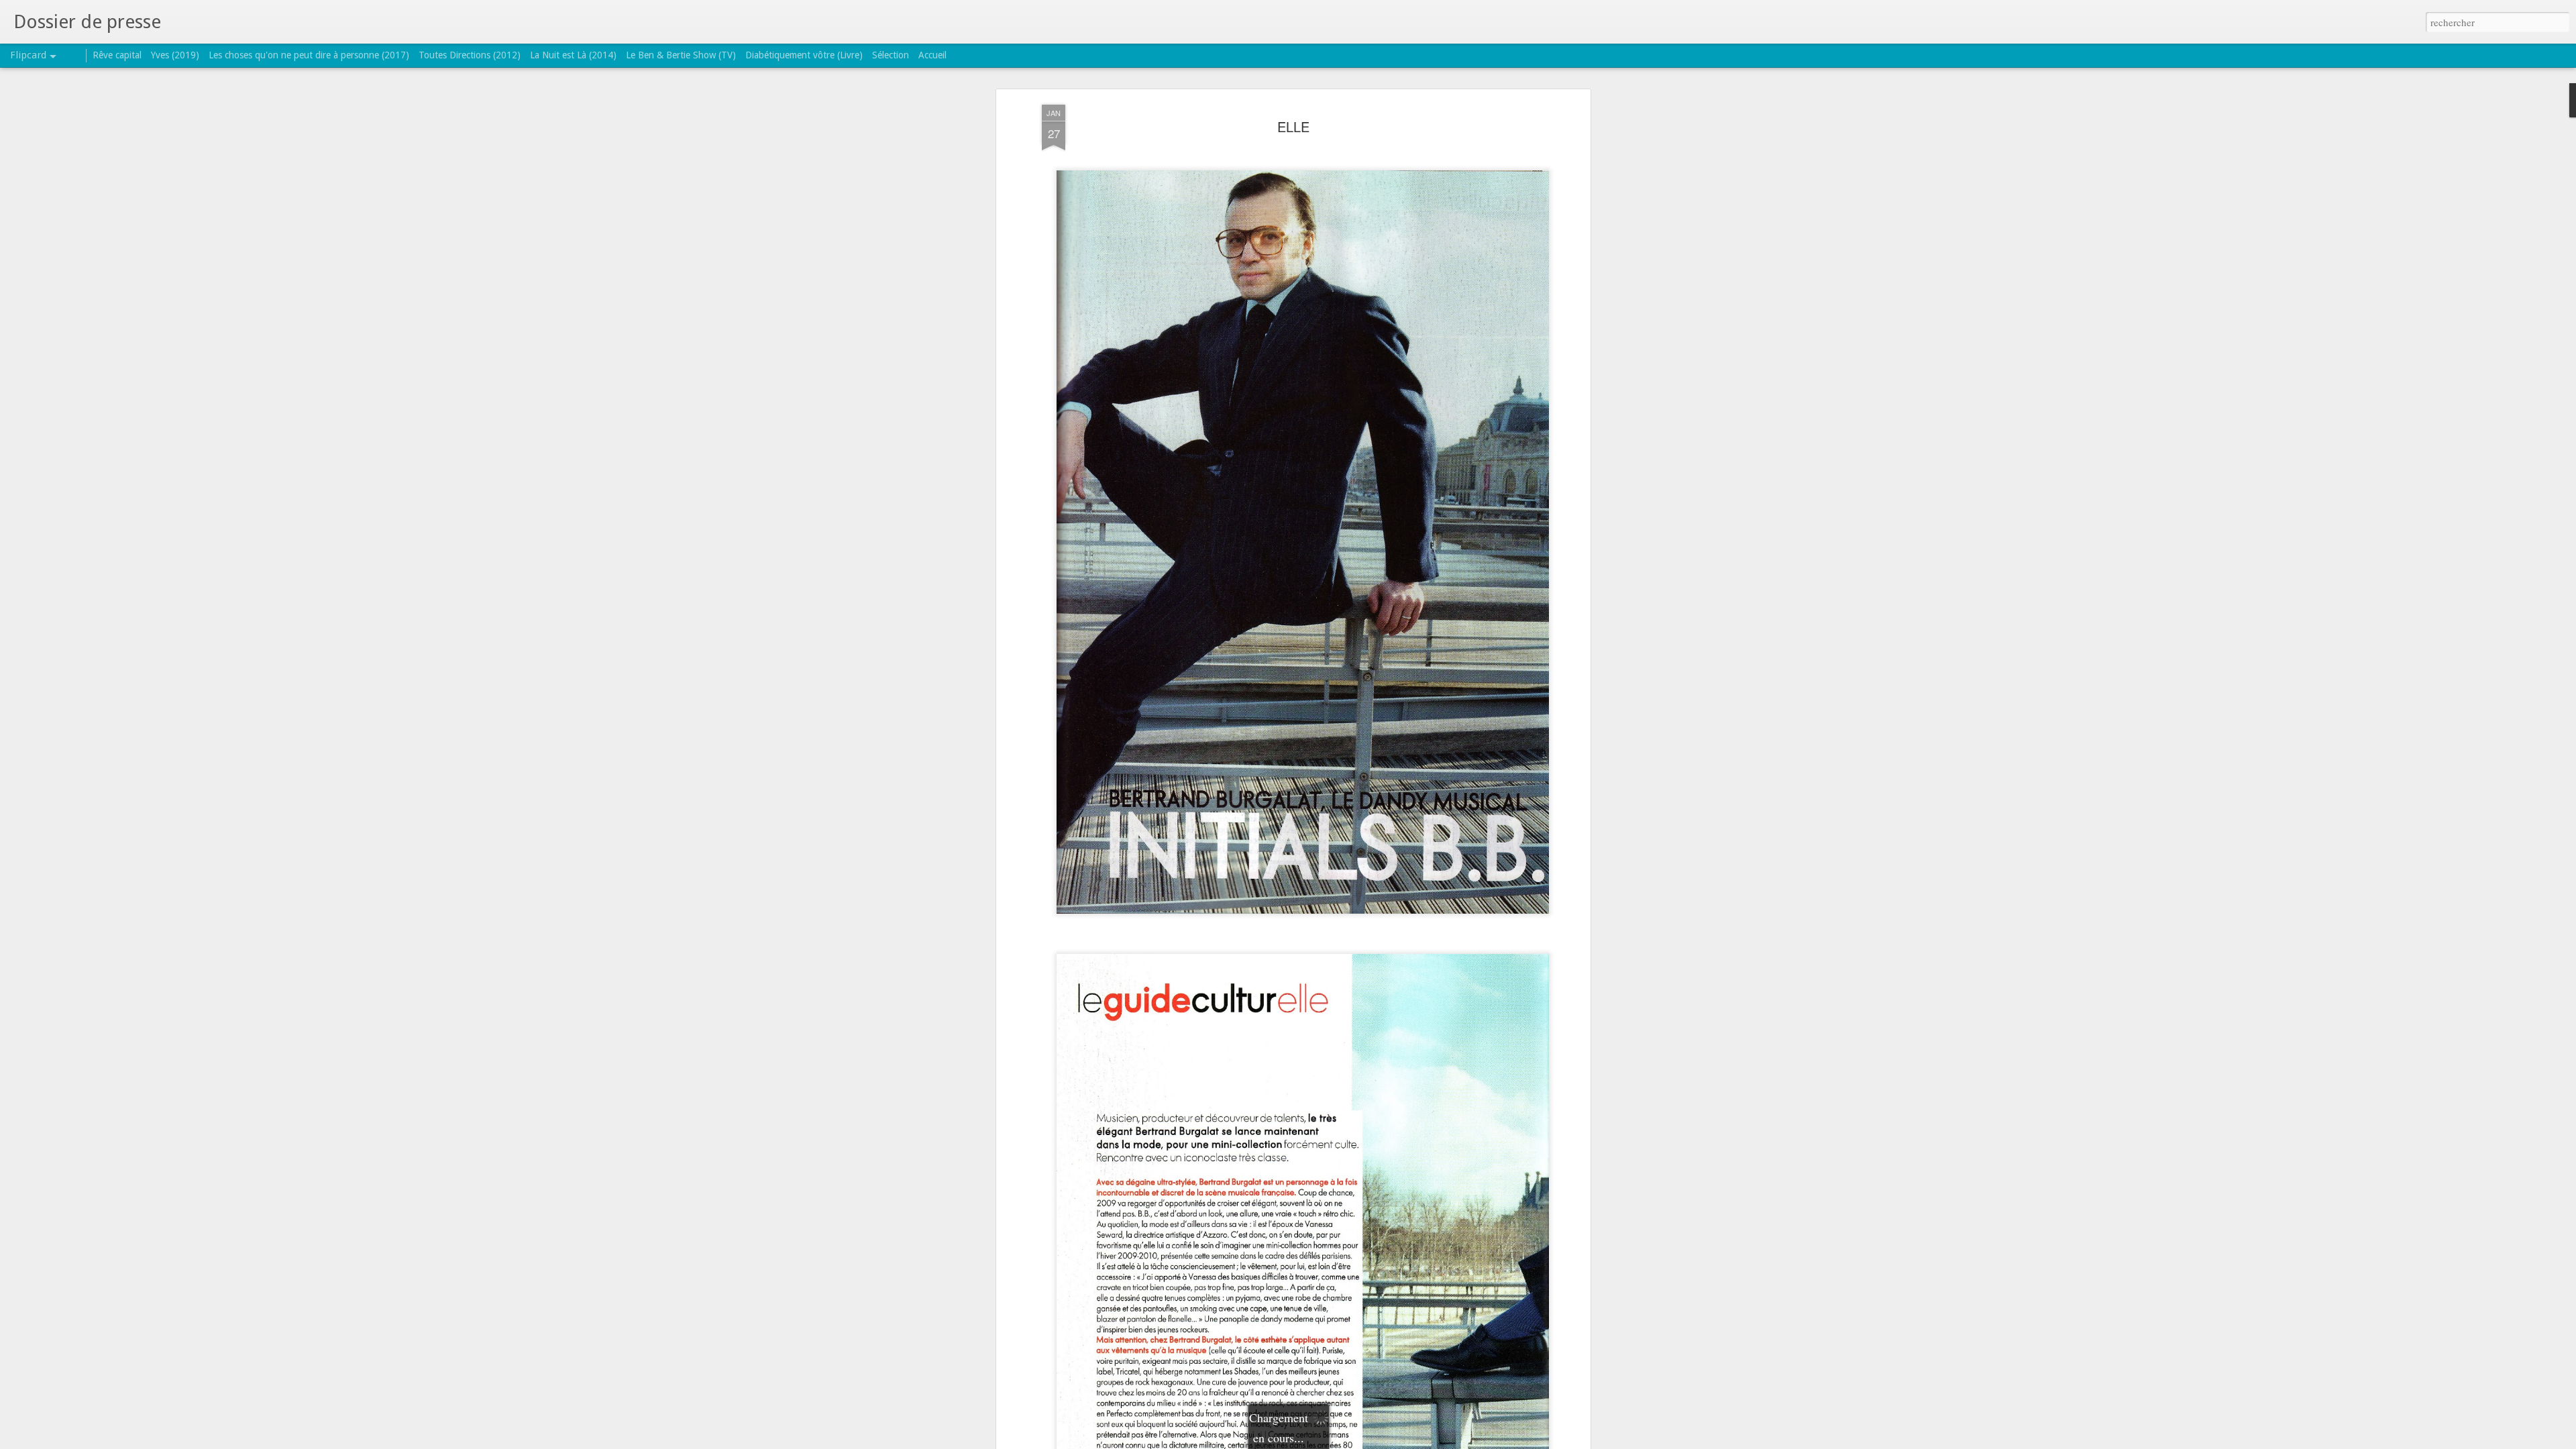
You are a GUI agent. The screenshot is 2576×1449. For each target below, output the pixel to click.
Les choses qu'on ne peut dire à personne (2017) (309, 55)
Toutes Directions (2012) (470, 55)
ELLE (1293, 126)
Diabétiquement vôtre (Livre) (804, 55)
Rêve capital (117, 55)
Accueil (932, 55)
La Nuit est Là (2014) (573, 55)
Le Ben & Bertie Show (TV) (681, 55)
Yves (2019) (175, 55)
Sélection (891, 55)
